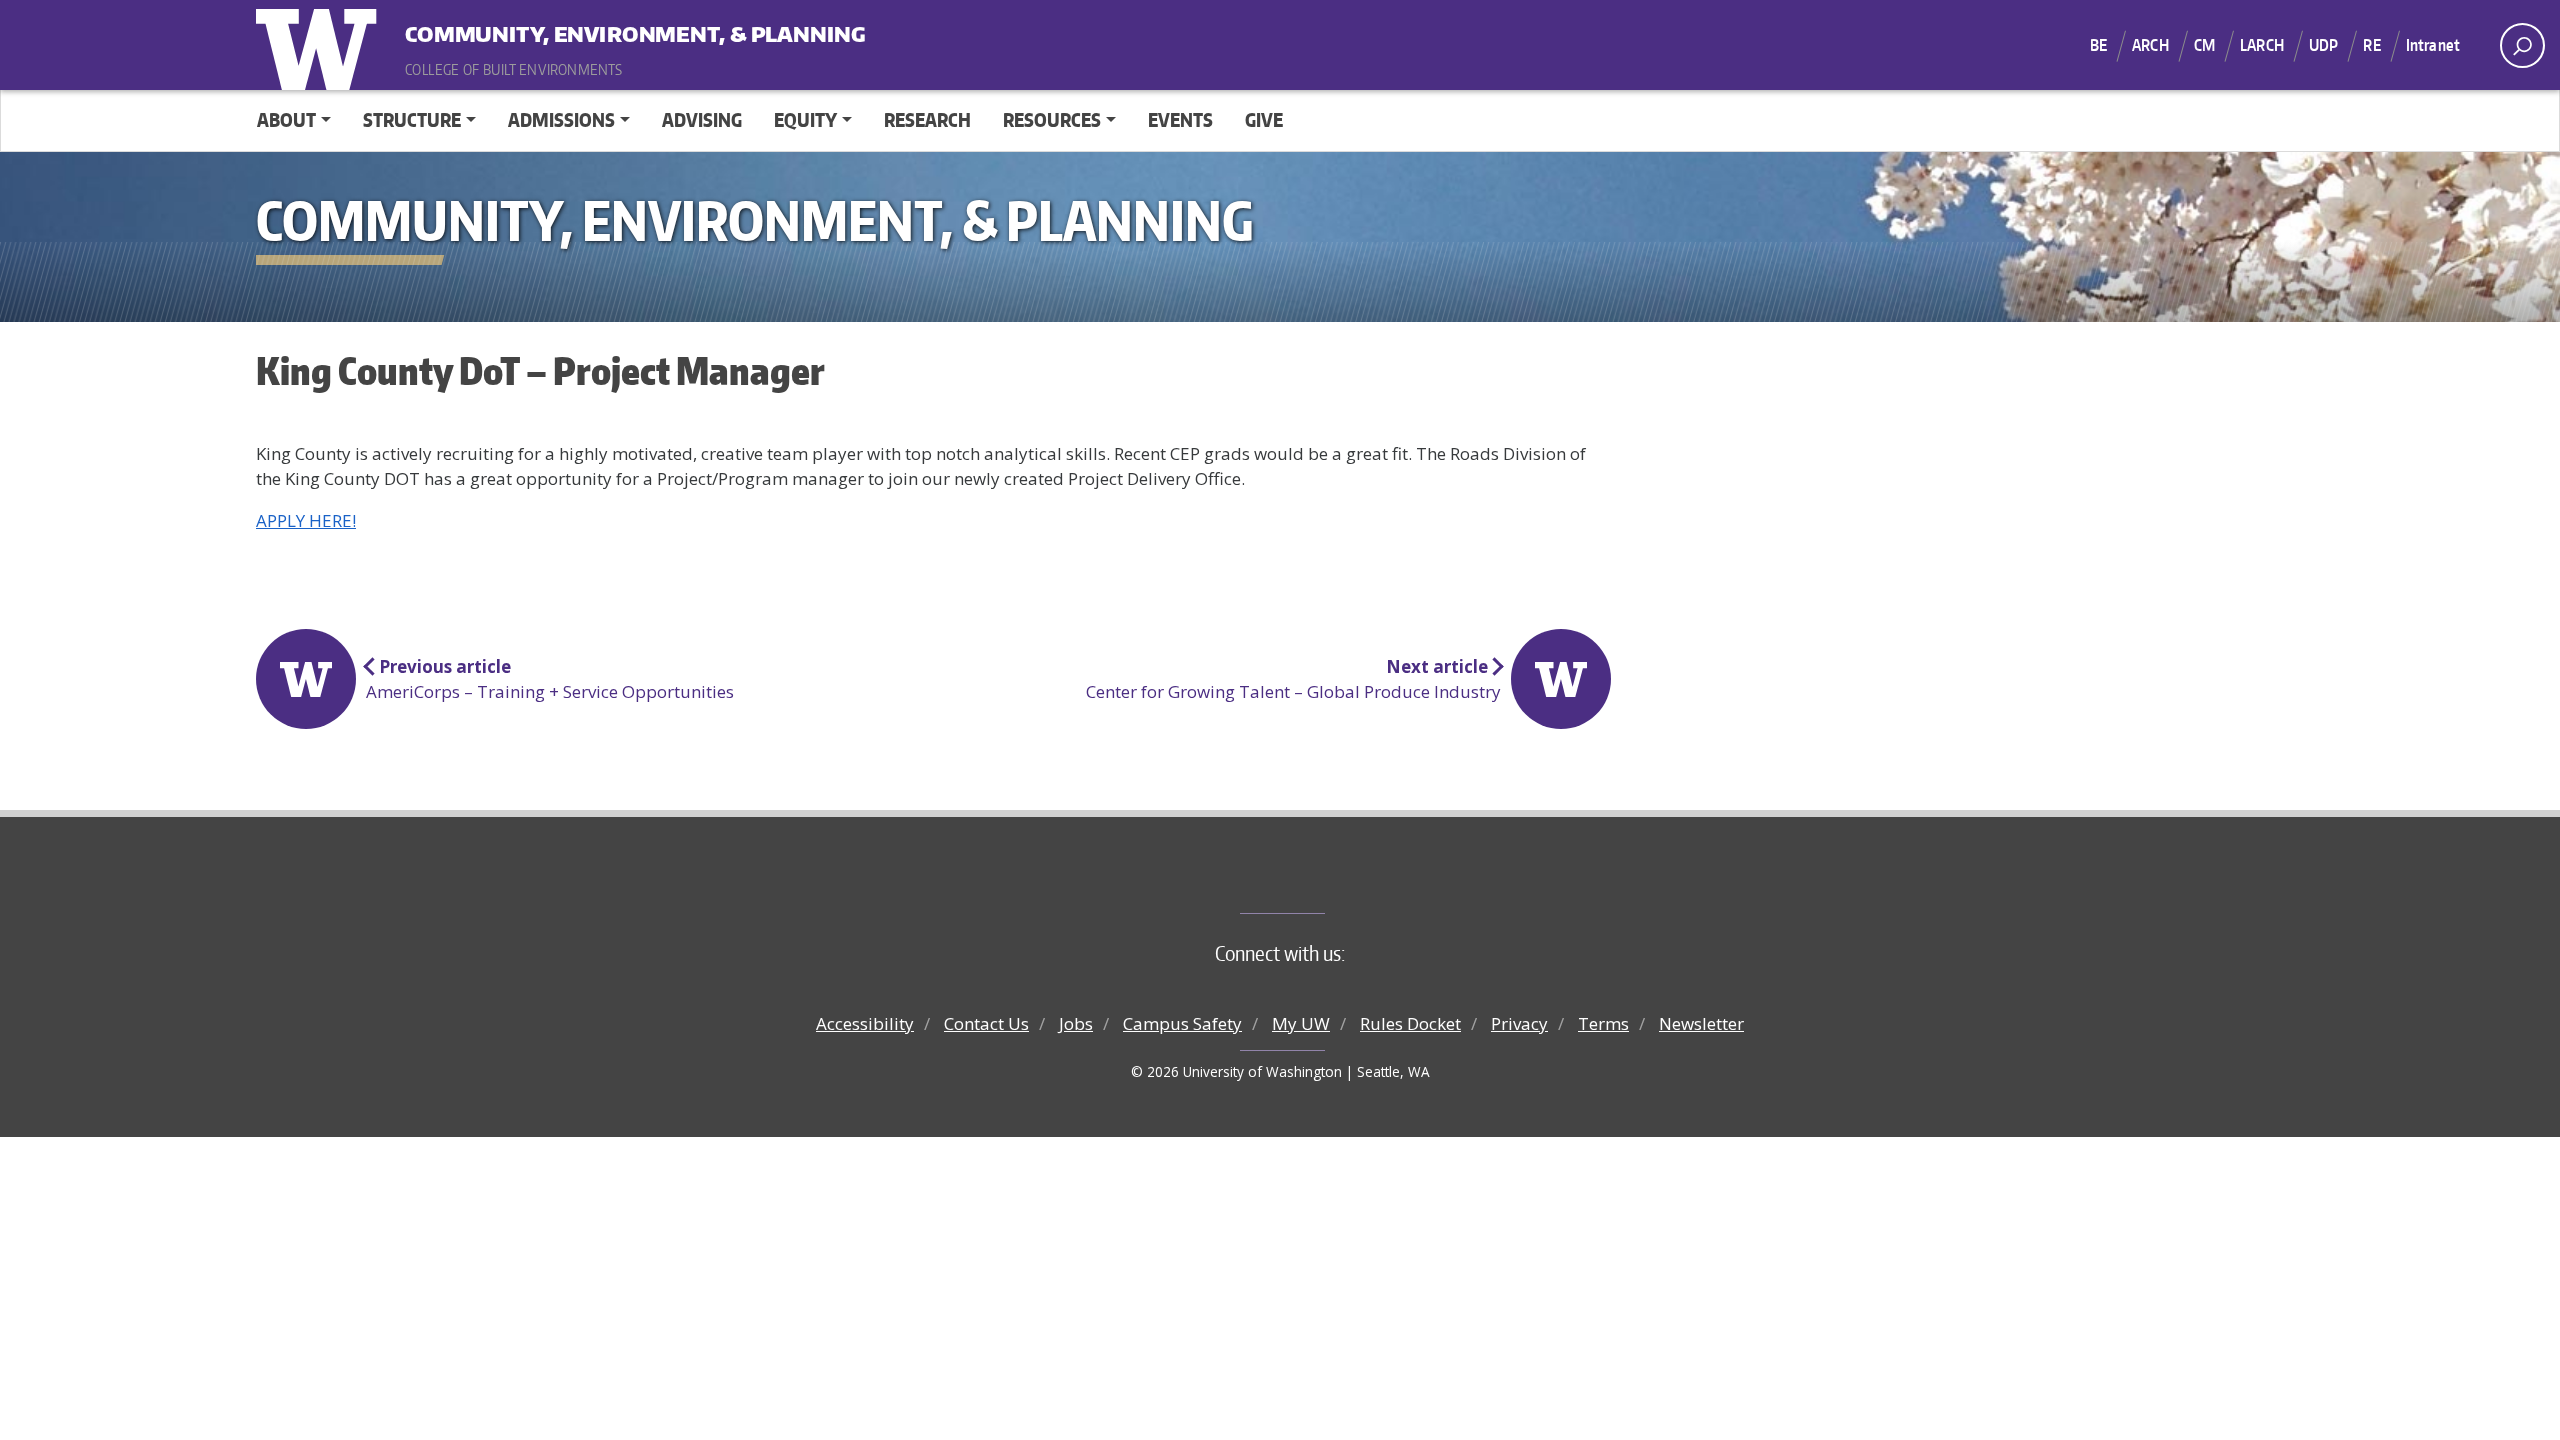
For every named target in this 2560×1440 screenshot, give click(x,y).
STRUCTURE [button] (412, 119)
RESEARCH (927, 119)
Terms (1603, 1023)
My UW (1301, 1023)
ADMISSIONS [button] (561, 119)
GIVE (1264, 119)
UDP (2323, 45)
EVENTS (1180, 119)
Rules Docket (1410, 1023)
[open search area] (2522, 45)
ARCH (2150, 45)
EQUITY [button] (805, 119)
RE (2371, 45)
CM (2204, 45)
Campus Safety (1182, 1023)
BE (2098, 45)
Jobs (1076, 1023)
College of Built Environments (1320, 880)
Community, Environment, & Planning (529, 29)
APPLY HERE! (306, 520)
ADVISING (702, 119)
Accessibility (865, 1023)
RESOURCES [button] (1052, 119)
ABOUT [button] (286, 119)
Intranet (2433, 45)
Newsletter (1701, 1023)
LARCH (2262, 45)
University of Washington (321, 45)
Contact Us (986, 1023)
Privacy (1519, 1023)
